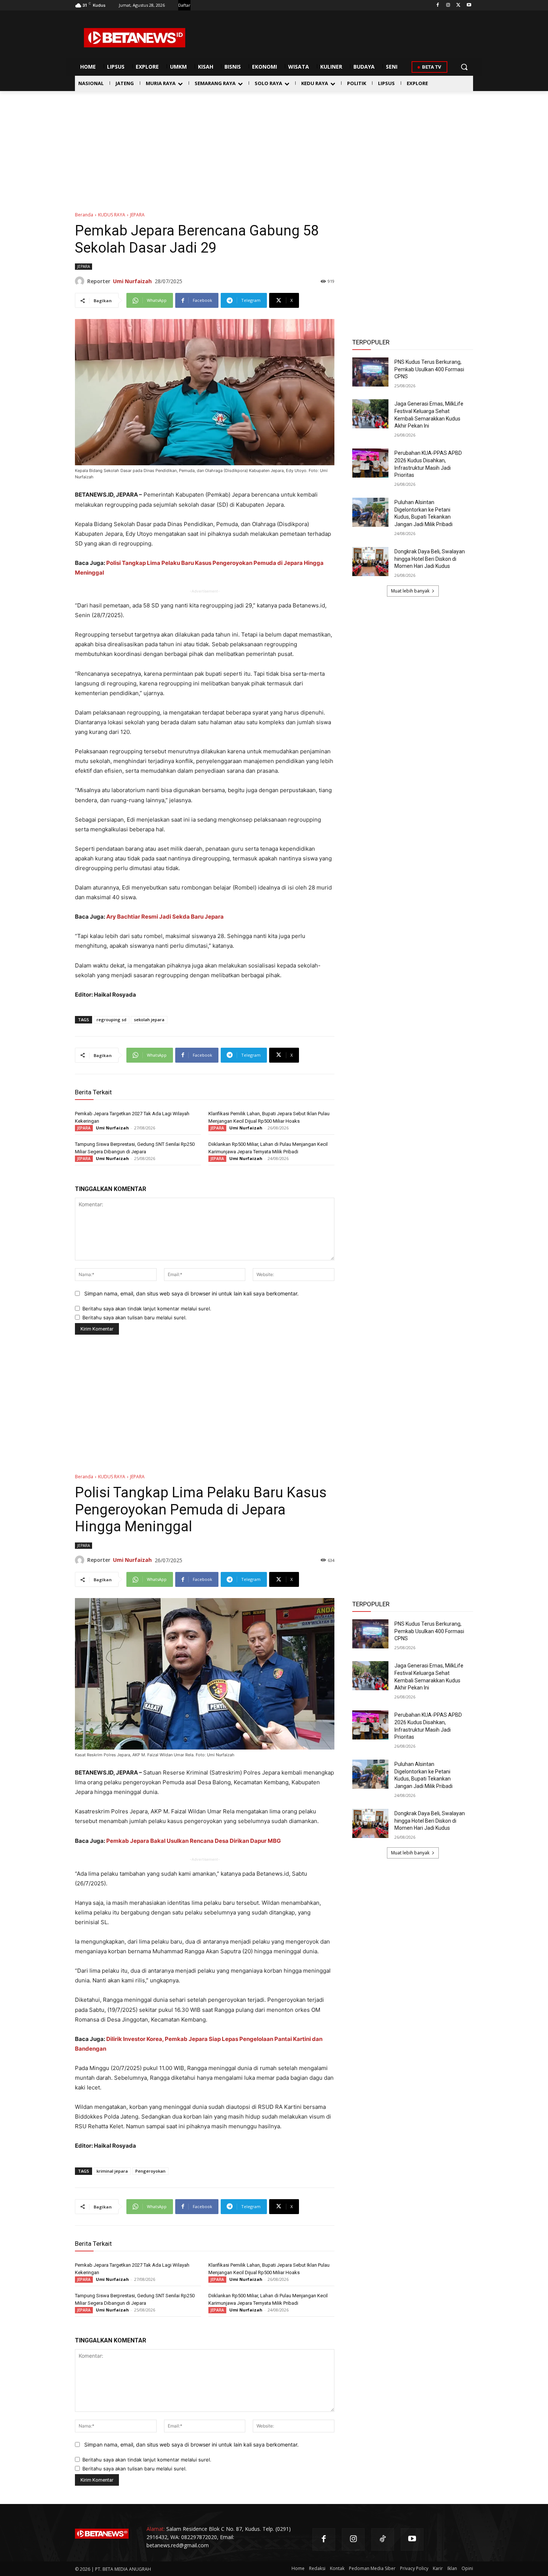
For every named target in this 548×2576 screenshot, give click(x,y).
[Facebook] (438, 5)
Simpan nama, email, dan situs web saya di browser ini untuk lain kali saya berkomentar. (191, 1293)
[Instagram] (448, 5)
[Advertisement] (274, 147)
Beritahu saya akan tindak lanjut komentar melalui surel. (147, 1309)
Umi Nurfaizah (132, 281)
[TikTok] (383, 2540)
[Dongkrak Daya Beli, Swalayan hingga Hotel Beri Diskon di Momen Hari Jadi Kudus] (370, 562)
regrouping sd (111, 1020)
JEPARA (137, 215)
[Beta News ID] (135, 38)
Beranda (84, 215)
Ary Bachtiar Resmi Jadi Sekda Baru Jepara (165, 917)
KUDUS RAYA (112, 215)
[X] (458, 5)
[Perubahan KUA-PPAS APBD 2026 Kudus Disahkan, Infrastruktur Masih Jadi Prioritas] (370, 463)
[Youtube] (469, 5)
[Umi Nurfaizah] (81, 281)
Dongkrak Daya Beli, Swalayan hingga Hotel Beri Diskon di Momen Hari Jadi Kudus (430, 559)
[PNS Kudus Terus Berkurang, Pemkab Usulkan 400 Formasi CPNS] (370, 372)
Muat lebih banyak (410, 591)
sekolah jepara (149, 1020)
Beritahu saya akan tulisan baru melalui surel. (135, 1317)
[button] (464, 67)
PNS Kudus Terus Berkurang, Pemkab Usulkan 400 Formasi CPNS (429, 369)
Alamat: (156, 2529)
